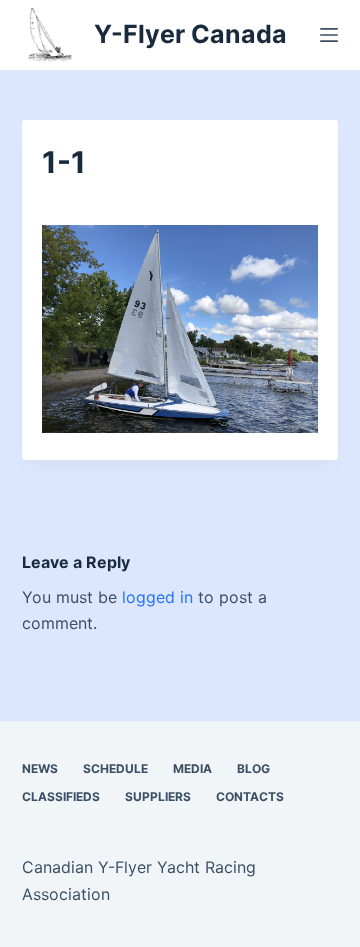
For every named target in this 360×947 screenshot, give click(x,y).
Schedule (115, 768)
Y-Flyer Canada (190, 34)
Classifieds (61, 796)
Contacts (250, 796)
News (40, 768)
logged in (157, 597)
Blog (253, 768)
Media (192, 768)
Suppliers (158, 796)
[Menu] (329, 35)
